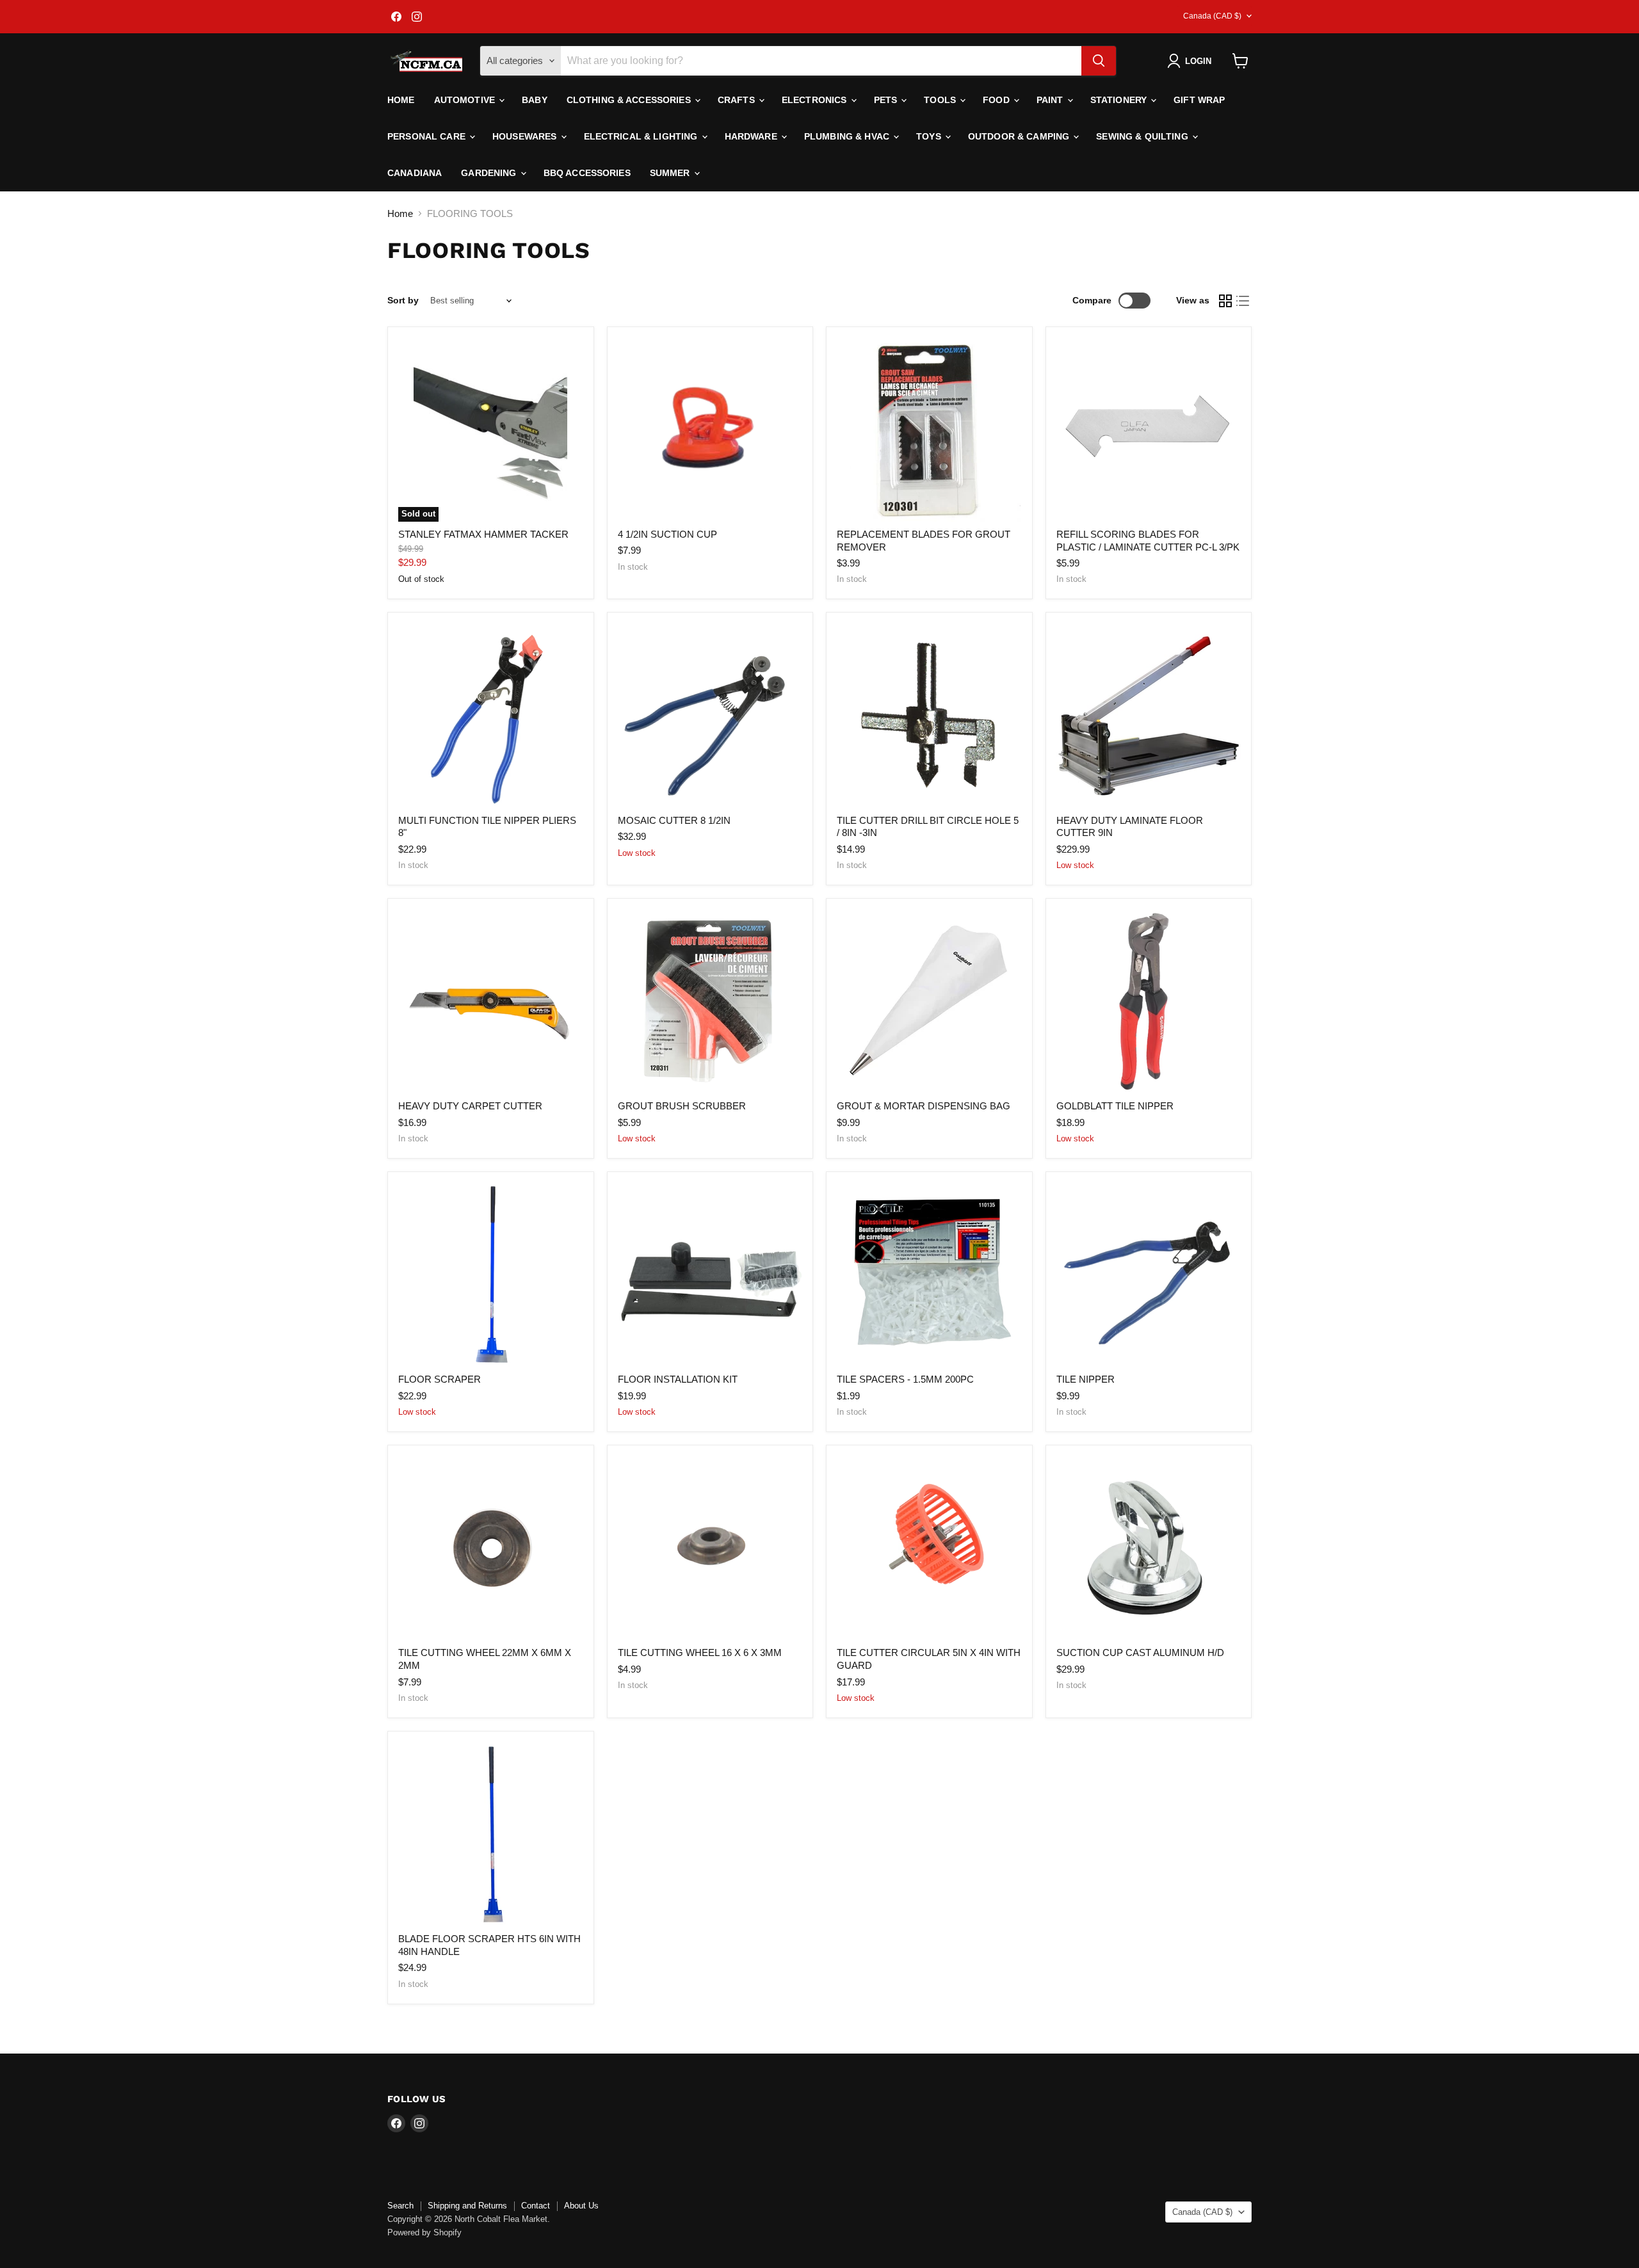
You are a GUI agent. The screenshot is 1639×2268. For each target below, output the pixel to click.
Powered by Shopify (424, 2232)
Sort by (403, 300)
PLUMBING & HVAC (848, 136)
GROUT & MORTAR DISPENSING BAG (924, 1106)
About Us (581, 2206)
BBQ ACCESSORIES (587, 173)
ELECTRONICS (816, 100)
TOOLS (941, 100)
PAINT (1051, 100)
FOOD (997, 100)
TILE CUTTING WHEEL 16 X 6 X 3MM (700, 1653)
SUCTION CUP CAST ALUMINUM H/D (1140, 1653)
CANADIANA (415, 173)
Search (400, 2206)
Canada (1212, 16)
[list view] (1243, 301)
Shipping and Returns (467, 2206)
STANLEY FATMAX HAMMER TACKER (483, 534)
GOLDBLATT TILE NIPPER (1115, 1106)
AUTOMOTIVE (466, 100)
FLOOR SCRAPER (440, 1379)
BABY (535, 100)
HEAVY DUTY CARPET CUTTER (470, 1106)
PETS (887, 100)
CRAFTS (738, 100)
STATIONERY (1120, 100)
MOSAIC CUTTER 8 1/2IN (674, 820)
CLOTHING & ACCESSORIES (630, 100)
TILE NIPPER (1086, 1379)
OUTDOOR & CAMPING (1020, 136)
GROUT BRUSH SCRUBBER (682, 1106)
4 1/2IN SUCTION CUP (667, 534)
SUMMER (671, 173)
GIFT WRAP (1199, 100)
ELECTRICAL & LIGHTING (642, 136)
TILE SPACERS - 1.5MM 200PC (905, 1379)
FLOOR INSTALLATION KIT (678, 1379)
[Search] (1099, 61)
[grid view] (1225, 301)
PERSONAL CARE (428, 136)
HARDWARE (752, 136)
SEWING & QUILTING (1143, 136)
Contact (536, 2206)
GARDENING (490, 173)
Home (401, 100)
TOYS (930, 136)
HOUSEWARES (526, 136)
